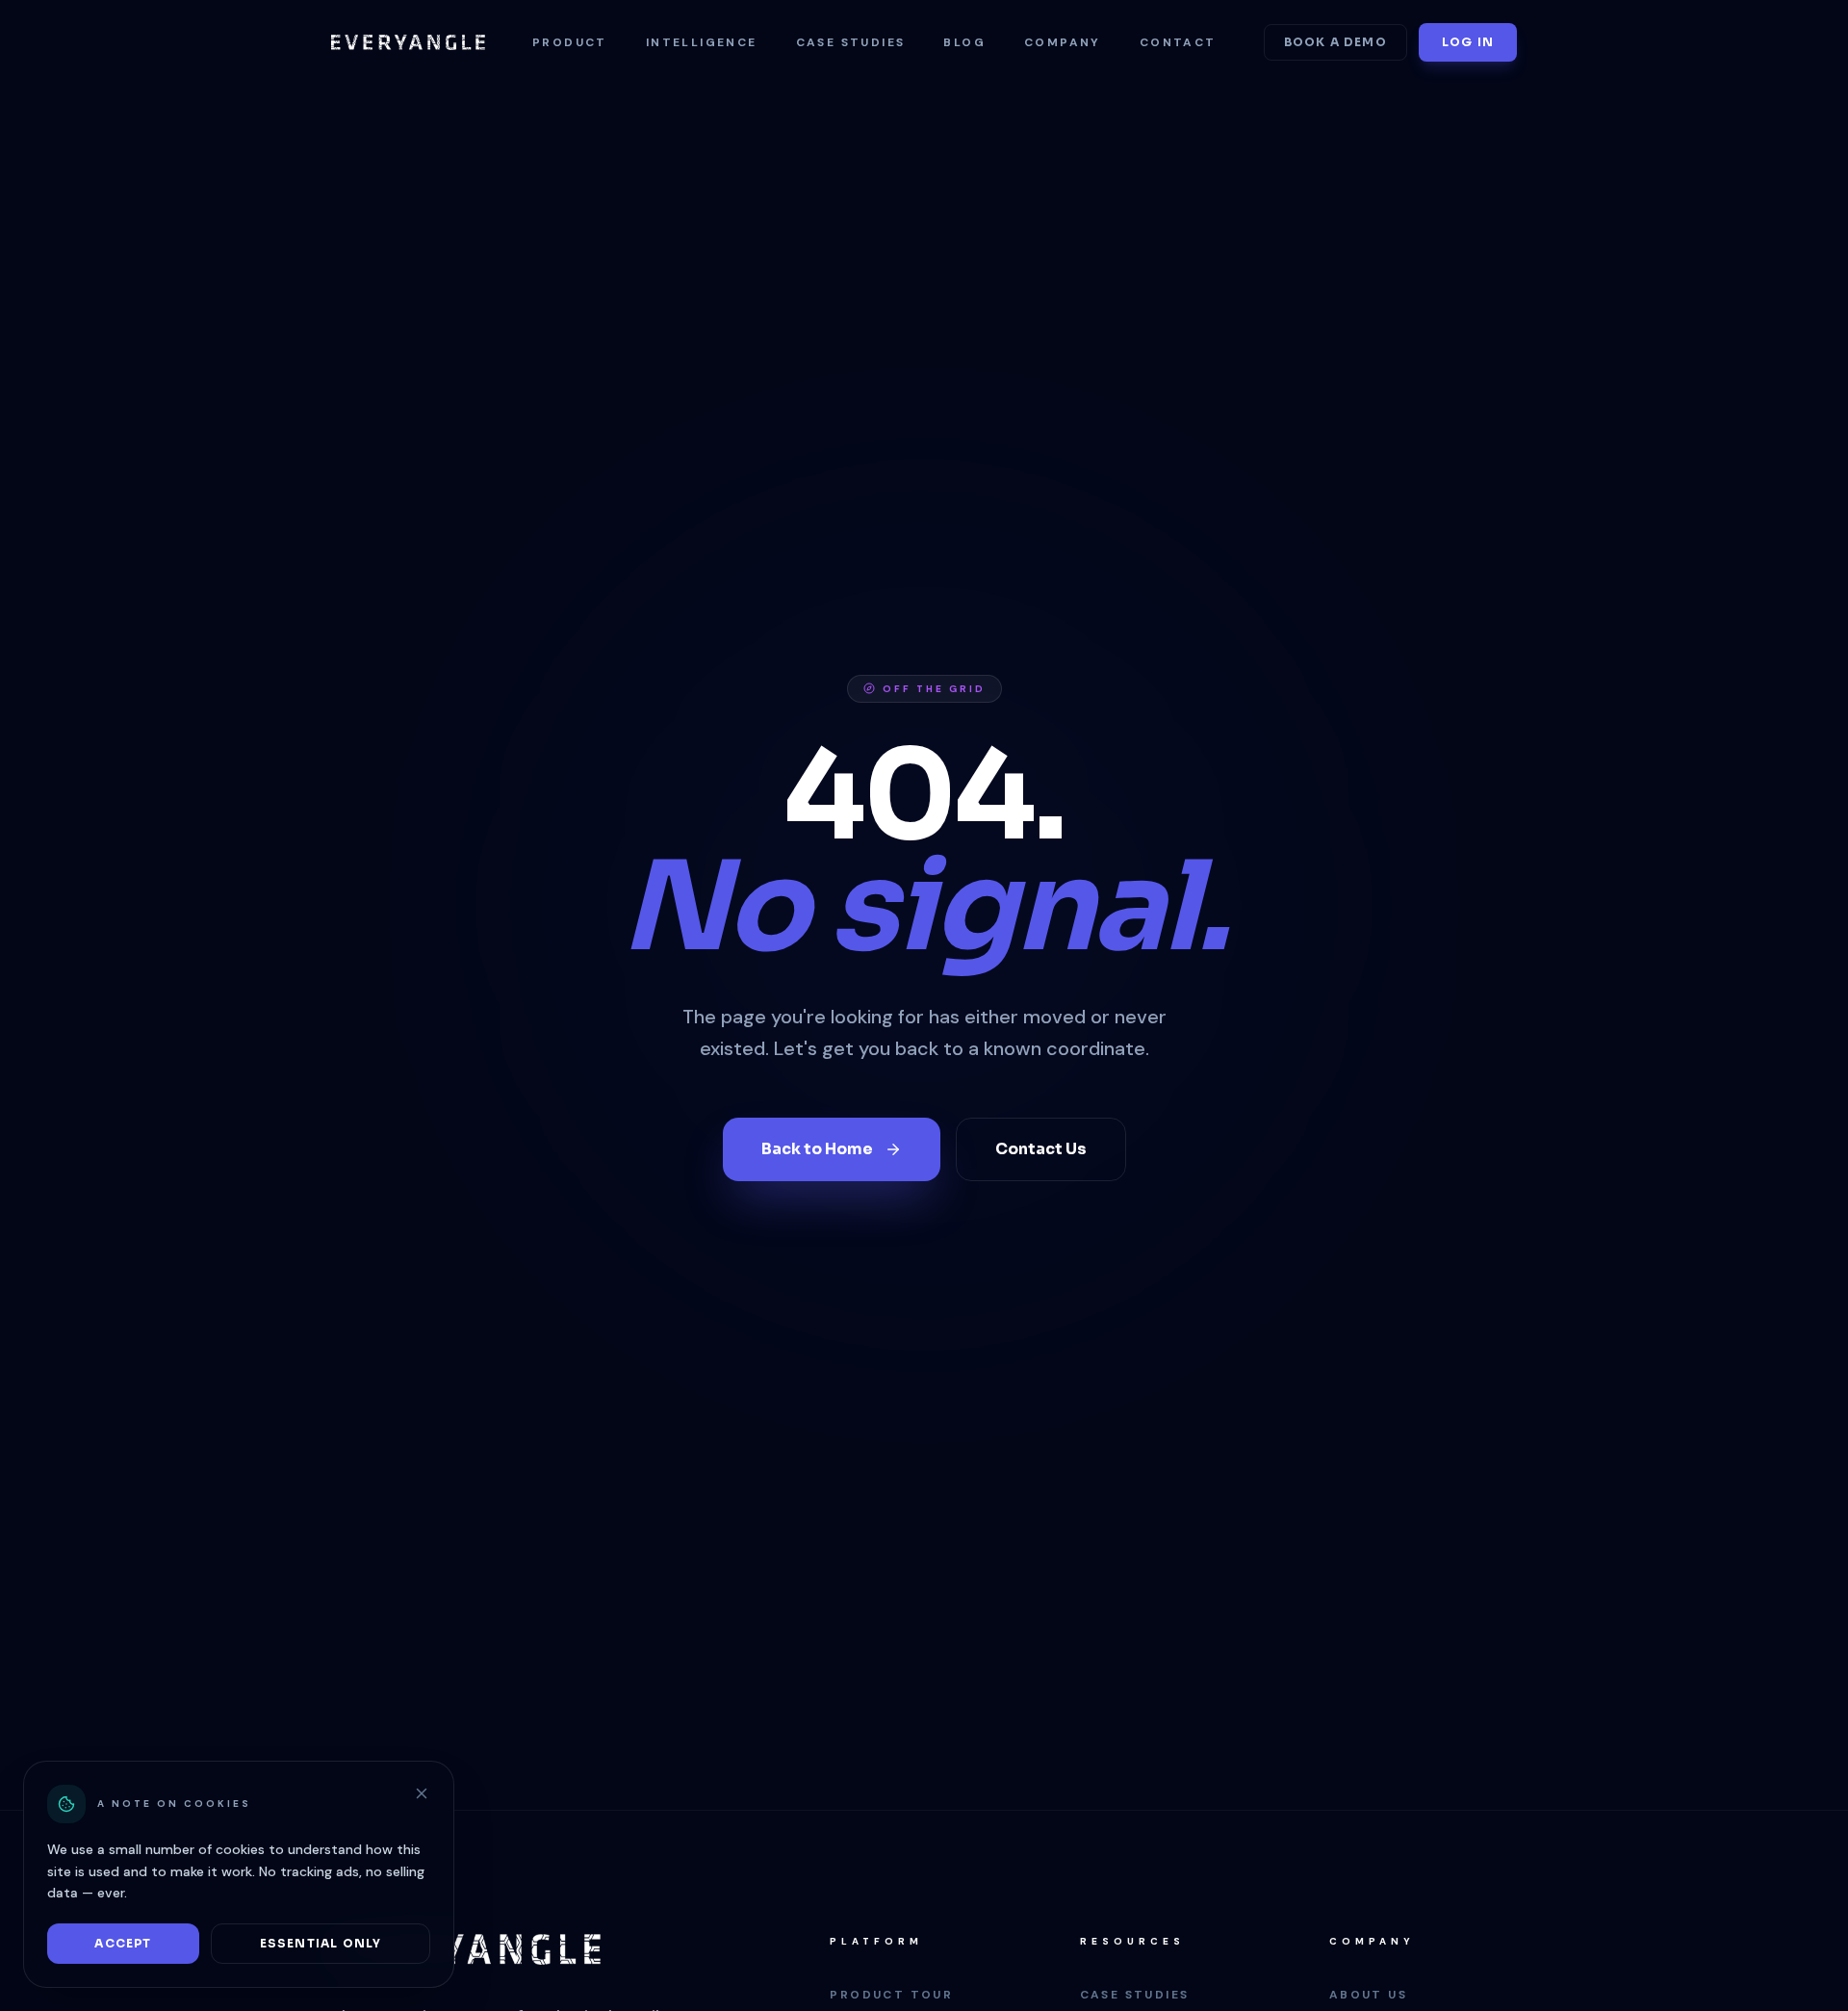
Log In (1468, 42)
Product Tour (891, 1995)
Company (1063, 42)
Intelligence (702, 42)
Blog (964, 42)
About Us (1368, 1995)
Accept (123, 1943)
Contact (1178, 42)
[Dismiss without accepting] (422, 1793)
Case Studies (851, 42)
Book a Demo (1335, 42)
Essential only (321, 1943)
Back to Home (817, 1149)
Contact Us (1041, 1149)
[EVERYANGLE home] (408, 42)
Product (570, 42)
